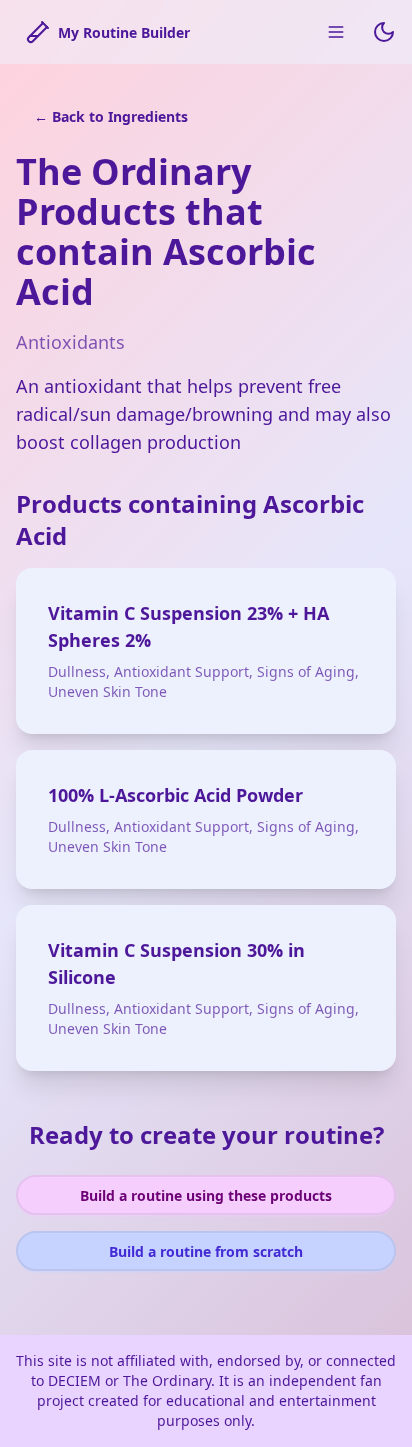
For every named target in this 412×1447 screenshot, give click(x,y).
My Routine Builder (124, 32)
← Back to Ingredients (111, 116)
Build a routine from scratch (206, 1251)
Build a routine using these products (206, 1195)
